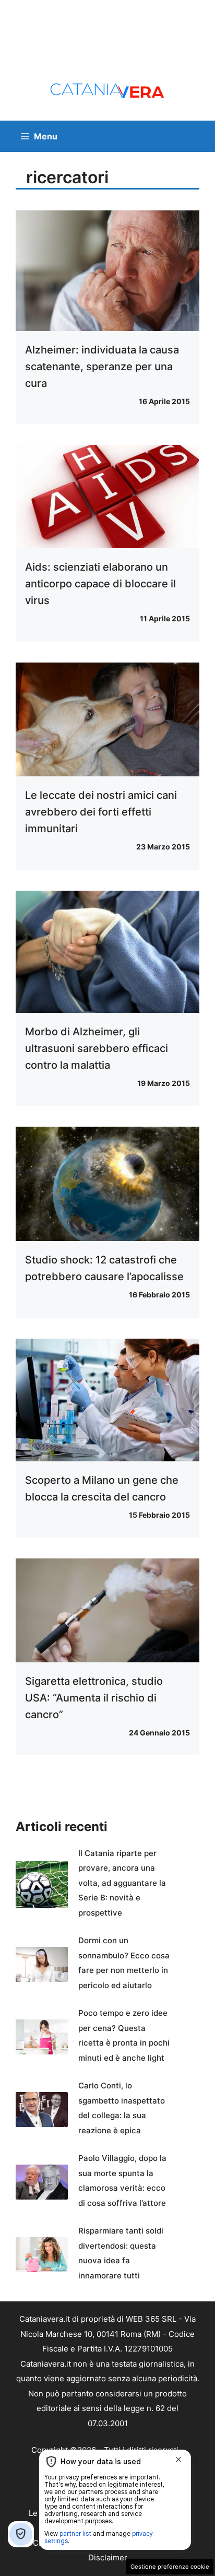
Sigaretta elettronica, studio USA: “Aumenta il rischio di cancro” (94, 1698)
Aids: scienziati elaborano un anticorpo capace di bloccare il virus (100, 584)
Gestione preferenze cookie (170, 2567)
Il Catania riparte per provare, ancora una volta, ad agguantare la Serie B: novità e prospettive (122, 1883)
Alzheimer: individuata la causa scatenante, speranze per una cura (102, 367)
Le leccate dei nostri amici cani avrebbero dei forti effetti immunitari (101, 812)
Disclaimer (108, 2557)
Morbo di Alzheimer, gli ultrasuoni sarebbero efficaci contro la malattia (97, 1048)
